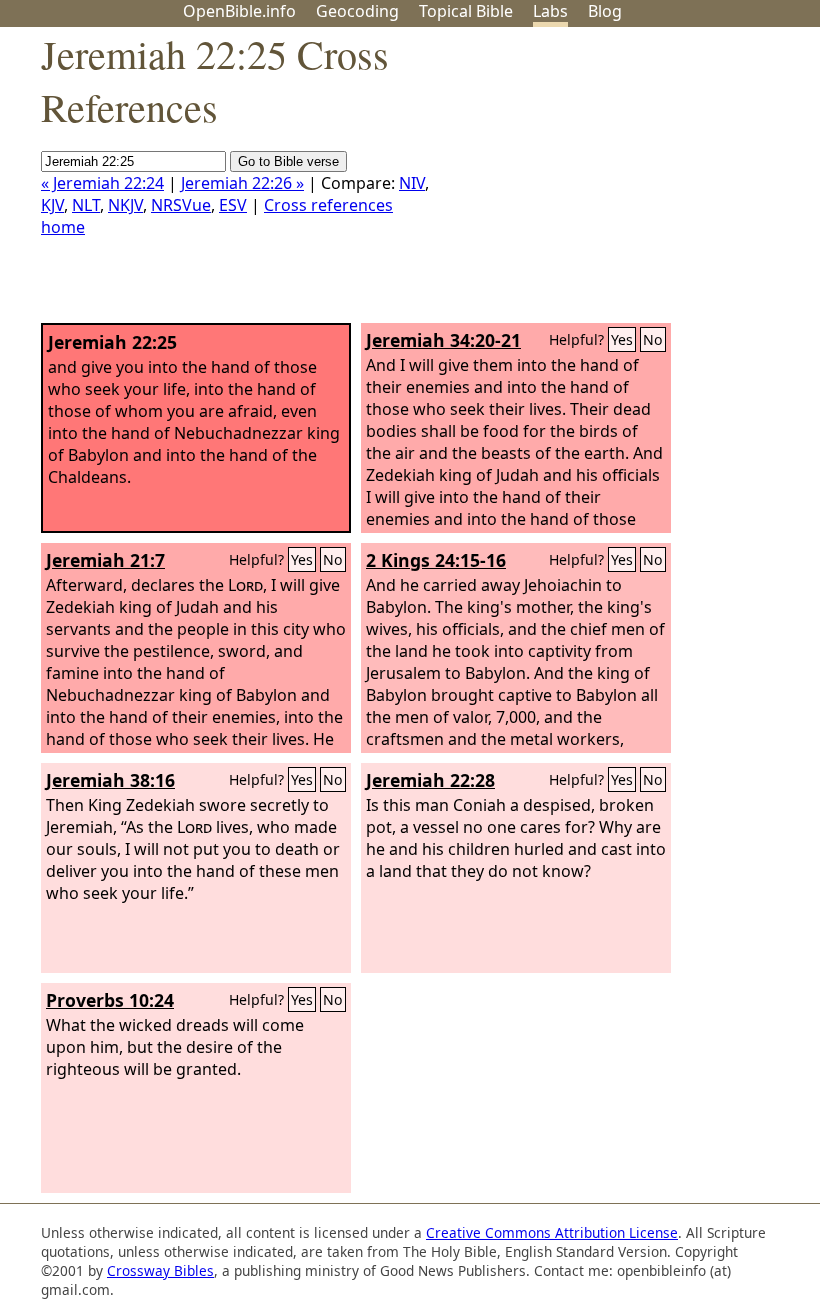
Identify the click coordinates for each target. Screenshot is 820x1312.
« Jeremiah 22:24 (102, 183)
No (653, 339)
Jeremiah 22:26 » (242, 183)
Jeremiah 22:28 (430, 780)
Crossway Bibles (160, 1270)
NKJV (125, 205)
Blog (605, 11)
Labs (550, 11)
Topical (466, 11)
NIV (412, 183)
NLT (86, 205)
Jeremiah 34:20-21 (443, 340)
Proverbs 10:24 (110, 1000)
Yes (622, 339)
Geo (357, 11)
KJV (52, 205)
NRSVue (181, 205)
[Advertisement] (618, 183)
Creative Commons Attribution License (552, 1232)
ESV (233, 205)
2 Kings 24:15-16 (436, 560)
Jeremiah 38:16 (110, 780)
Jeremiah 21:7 (105, 560)
